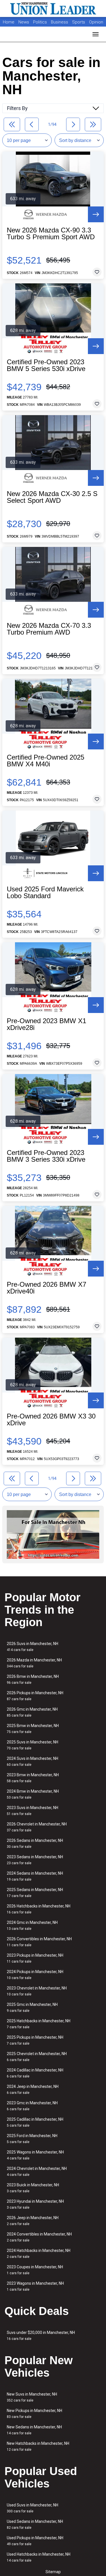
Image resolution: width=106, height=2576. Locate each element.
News (24, 22)
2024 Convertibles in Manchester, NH (39, 2237)
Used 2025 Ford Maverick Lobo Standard (45, 893)
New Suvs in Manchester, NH (32, 2397)
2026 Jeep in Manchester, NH (33, 2221)
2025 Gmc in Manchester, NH (32, 2007)
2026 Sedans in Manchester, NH (35, 1843)
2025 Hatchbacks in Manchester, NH (39, 2024)
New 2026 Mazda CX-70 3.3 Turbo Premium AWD (49, 629)
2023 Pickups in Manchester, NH (35, 1958)
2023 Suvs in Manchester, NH (33, 1811)
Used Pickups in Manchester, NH (35, 2541)
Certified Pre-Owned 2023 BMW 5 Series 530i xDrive (46, 365)
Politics (40, 22)
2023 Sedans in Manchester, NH (35, 1860)
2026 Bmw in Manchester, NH (33, 1679)
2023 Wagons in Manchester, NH (35, 2286)
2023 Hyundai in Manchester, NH (35, 2204)
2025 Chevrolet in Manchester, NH (37, 2057)
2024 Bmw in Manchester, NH (33, 1794)
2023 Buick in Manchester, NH (33, 2188)
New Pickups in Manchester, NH (34, 2414)
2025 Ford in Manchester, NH (32, 2139)
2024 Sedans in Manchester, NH (35, 1876)
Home (9, 22)
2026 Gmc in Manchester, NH (32, 1712)
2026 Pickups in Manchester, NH (35, 1696)
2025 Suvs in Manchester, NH (33, 1745)
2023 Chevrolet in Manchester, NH (37, 1991)
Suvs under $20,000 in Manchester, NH (41, 2335)
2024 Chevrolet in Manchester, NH (37, 2171)
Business (60, 22)
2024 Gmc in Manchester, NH (32, 1925)
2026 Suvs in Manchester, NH (33, 1647)
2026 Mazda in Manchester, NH (34, 1663)
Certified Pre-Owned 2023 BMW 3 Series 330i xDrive (46, 1156)
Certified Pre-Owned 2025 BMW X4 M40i (46, 761)
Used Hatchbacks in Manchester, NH (39, 2557)
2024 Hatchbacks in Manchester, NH (39, 2253)
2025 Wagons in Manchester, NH (35, 2155)
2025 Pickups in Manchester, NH (35, 2040)
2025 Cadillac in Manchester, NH (35, 2122)
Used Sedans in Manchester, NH (35, 2524)
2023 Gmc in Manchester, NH (32, 2106)
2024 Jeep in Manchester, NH (33, 2089)
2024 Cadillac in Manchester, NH (35, 2073)
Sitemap (53, 2572)
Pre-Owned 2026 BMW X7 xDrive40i (46, 1288)
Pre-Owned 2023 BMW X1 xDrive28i (46, 1024)
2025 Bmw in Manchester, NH (33, 1729)
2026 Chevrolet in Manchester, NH (37, 1827)
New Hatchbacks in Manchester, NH (38, 2446)
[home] (53, 8)
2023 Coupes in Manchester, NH (35, 2270)
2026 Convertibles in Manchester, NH (39, 1942)
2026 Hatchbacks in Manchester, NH (39, 1909)
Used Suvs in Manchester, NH (33, 2508)
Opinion (96, 22)
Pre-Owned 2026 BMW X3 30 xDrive (51, 1420)
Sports (79, 22)
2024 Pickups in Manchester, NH (35, 1975)
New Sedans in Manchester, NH (34, 2430)
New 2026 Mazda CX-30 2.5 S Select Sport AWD (52, 497)
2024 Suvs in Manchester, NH (33, 1761)
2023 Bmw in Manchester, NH (33, 1778)
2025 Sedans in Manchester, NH (35, 1893)
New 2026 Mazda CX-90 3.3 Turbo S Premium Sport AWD (51, 234)
